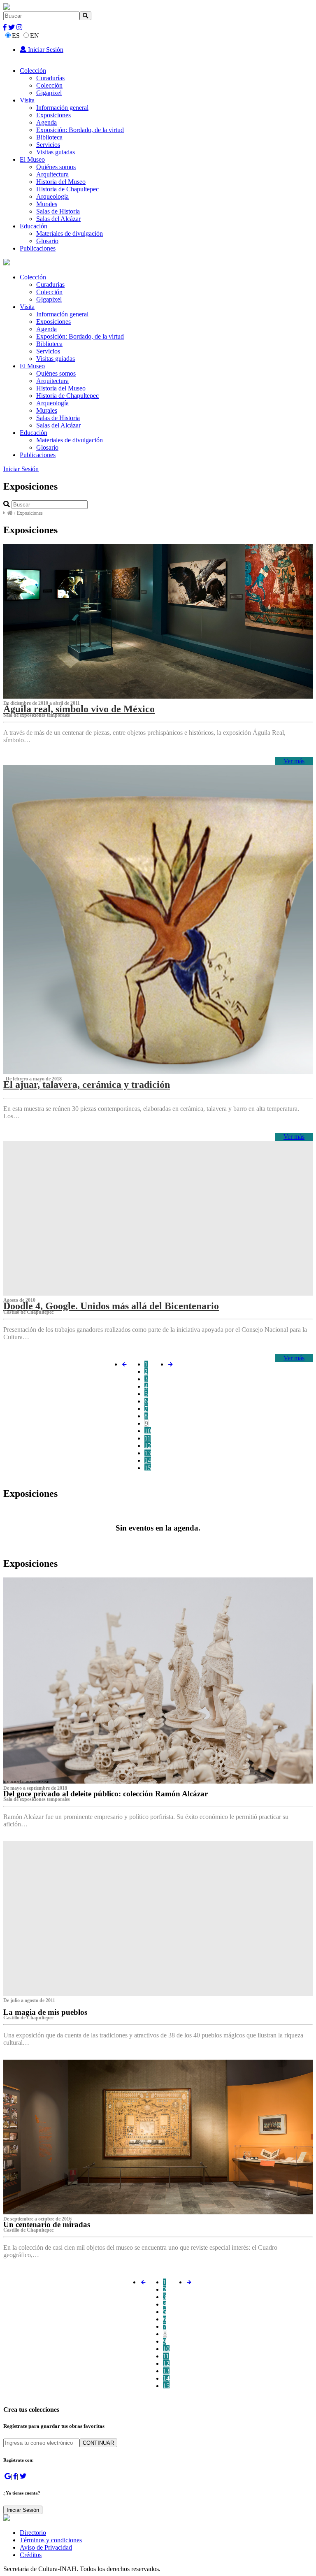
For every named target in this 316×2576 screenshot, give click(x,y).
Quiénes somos (56, 167)
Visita (27, 100)
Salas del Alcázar (58, 219)
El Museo (32, 159)
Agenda (46, 122)
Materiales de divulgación (70, 233)
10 (148, 1431)
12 (148, 1446)
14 (148, 1460)
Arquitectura (52, 174)
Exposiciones (53, 115)
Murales (47, 204)
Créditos (31, 2555)
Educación (34, 226)
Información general (62, 108)
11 (148, 1438)
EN (35, 36)
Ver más (294, 761)
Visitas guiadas (56, 152)
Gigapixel (49, 93)
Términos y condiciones (51, 2540)
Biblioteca (49, 137)
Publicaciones (38, 248)
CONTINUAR (98, 2443)
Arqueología (52, 196)
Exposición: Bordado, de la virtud (80, 130)
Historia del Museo (61, 182)
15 (148, 1468)
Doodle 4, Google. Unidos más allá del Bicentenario (111, 1306)
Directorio (33, 2533)
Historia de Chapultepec (67, 189)
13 (148, 1453)
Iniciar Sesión (45, 50)
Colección (33, 71)
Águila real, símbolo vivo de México (79, 709)
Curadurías (50, 78)
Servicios (48, 145)
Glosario (47, 241)
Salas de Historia (58, 211)
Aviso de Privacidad (46, 2547)
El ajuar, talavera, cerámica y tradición (87, 1085)
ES (16, 36)
